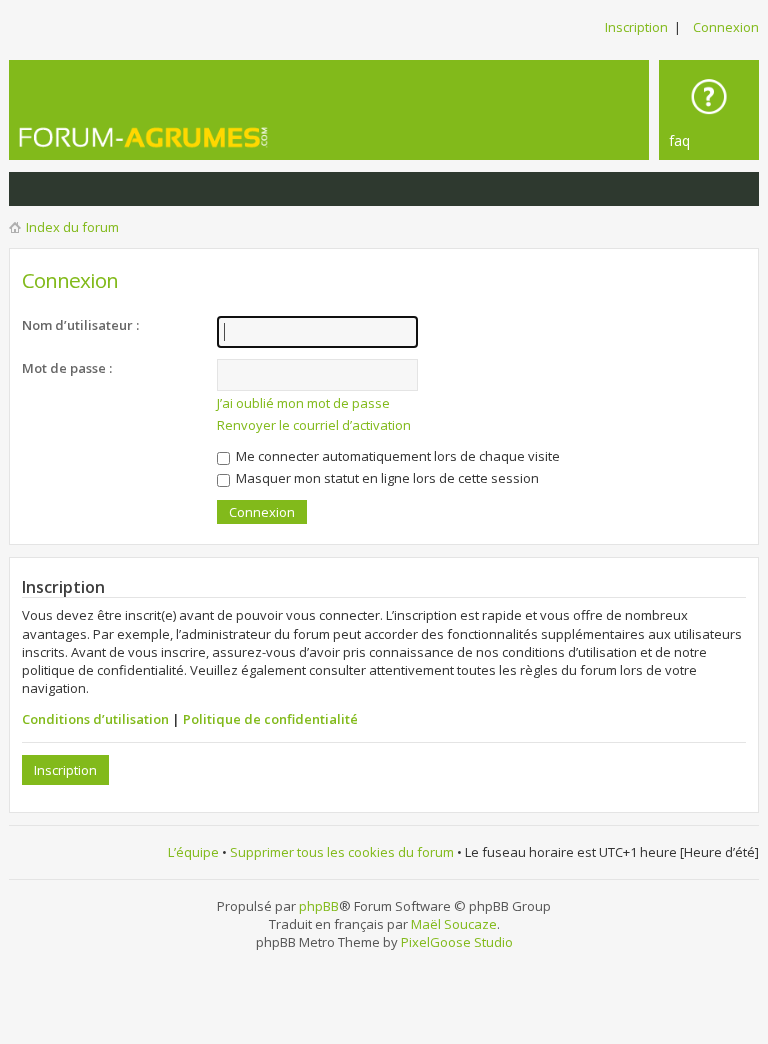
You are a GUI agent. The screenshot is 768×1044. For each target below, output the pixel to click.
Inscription (636, 27)
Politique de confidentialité (270, 719)
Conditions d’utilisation (95, 719)
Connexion (726, 27)
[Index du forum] (169, 137)
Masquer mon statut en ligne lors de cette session (386, 478)
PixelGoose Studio (457, 942)
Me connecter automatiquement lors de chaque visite (396, 456)
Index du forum (72, 227)
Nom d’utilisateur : (80, 325)
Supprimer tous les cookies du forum (342, 852)
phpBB (319, 906)
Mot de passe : (67, 368)
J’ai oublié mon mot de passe (303, 403)
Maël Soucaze (454, 924)
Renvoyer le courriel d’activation (314, 425)
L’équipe (193, 852)
